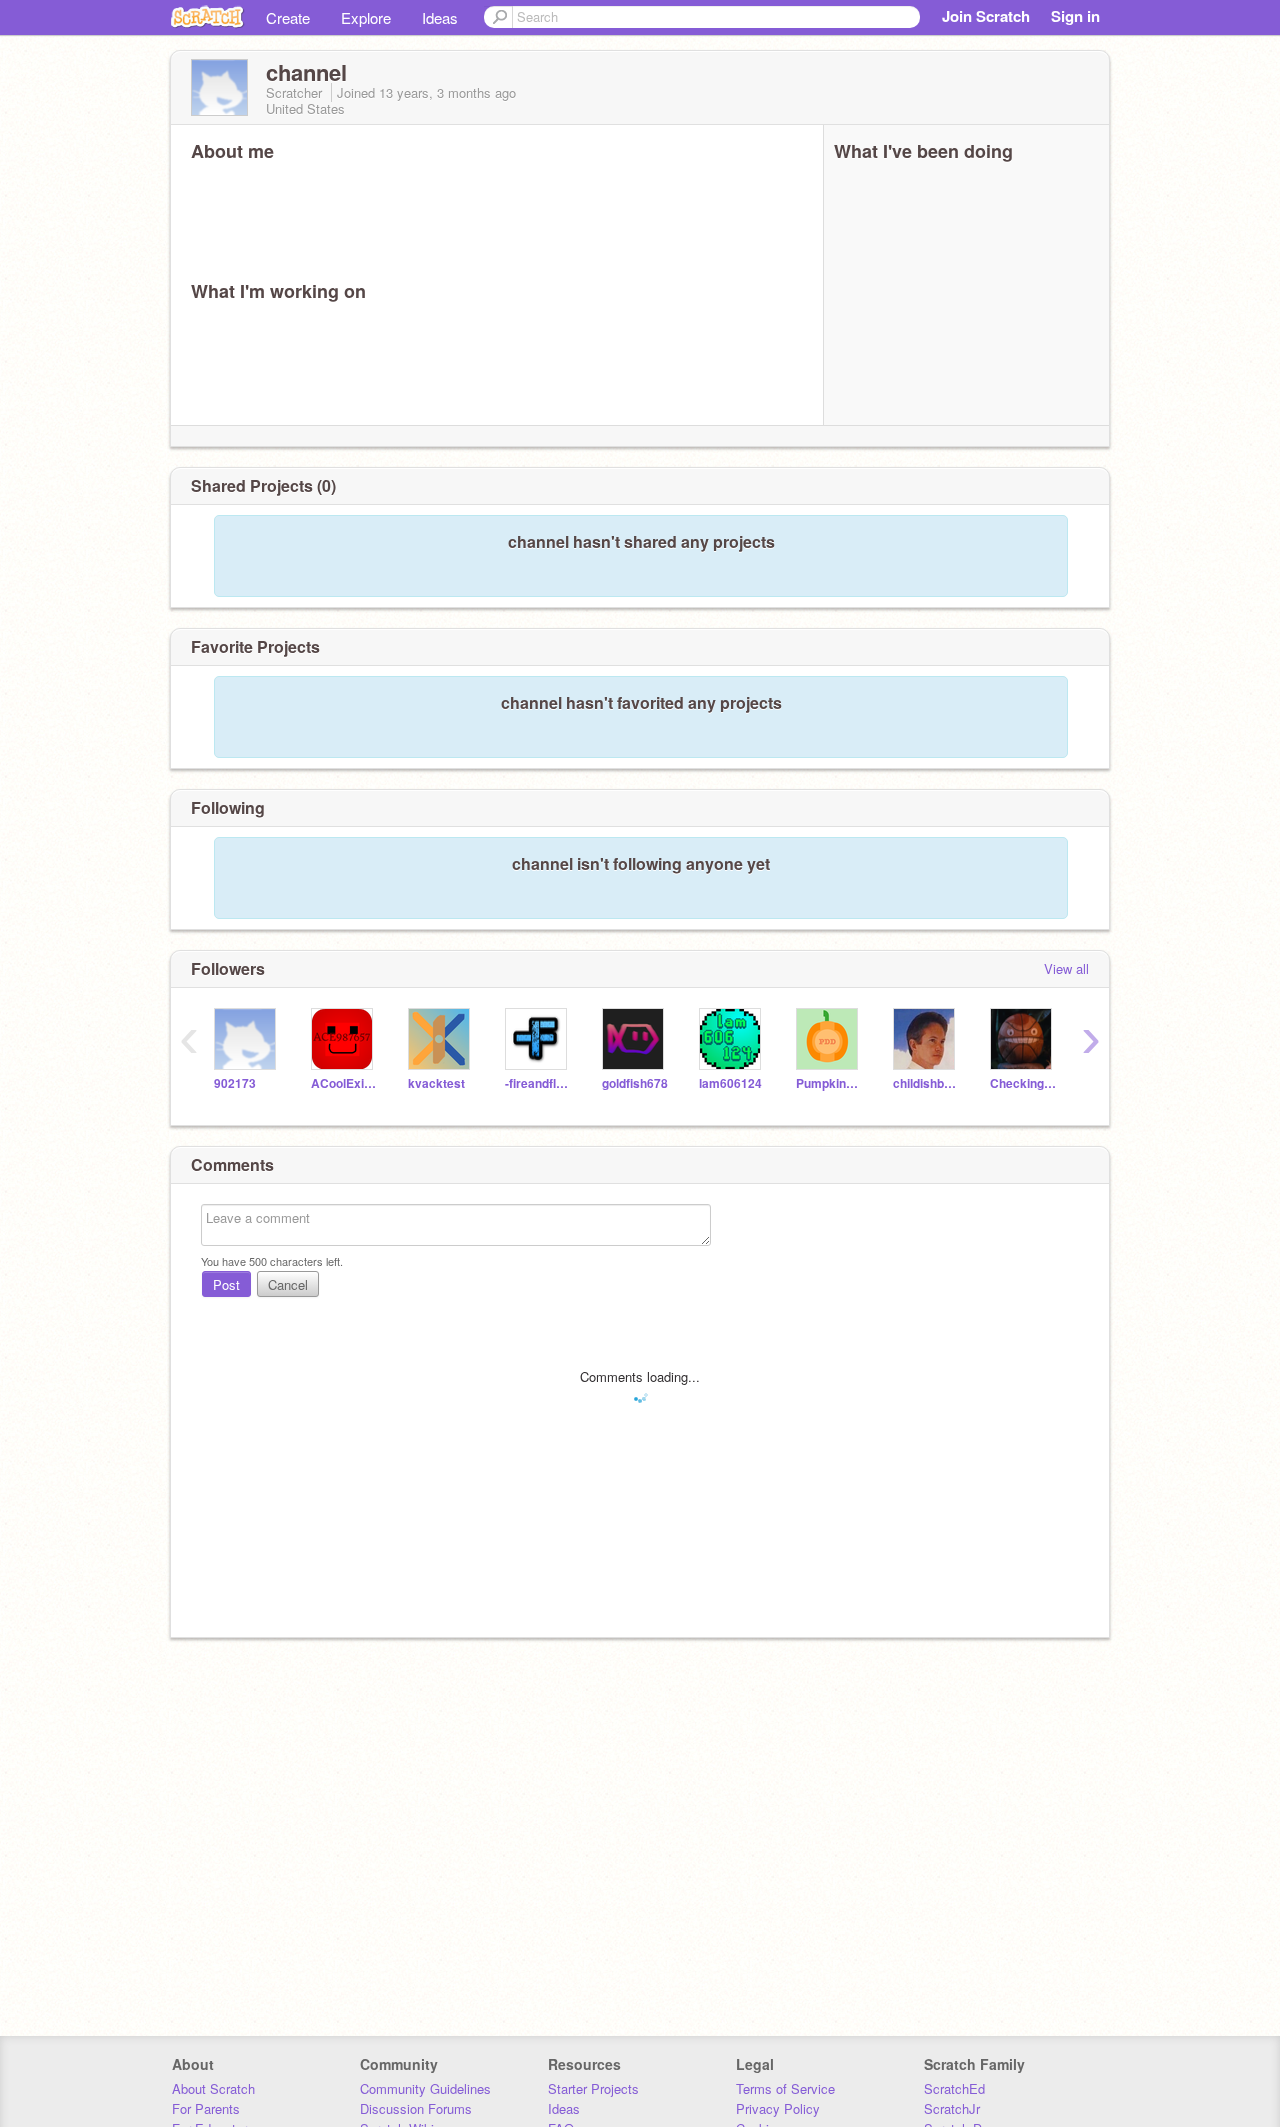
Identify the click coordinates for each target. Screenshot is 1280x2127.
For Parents (206, 2108)
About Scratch (213, 2088)
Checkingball (1023, 1083)
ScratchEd (954, 2088)
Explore (366, 17)
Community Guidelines (425, 2088)
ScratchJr (952, 2108)
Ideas (440, 17)
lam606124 (730, 1083)
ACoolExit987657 (344, 1083)
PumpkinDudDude (829, 1083)
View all (1066, 968)
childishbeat (926, 1083)
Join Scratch (986, 16)
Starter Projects (593, 2088)
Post (226, 1284)
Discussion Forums (416, 2108)
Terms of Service (785, 2088)
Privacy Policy (778, 2108)
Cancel (288, 1284)
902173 (235, 1083)
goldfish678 (635, 1083)
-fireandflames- (538, 1083)
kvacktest (436, 1083)
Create (288, 17)
